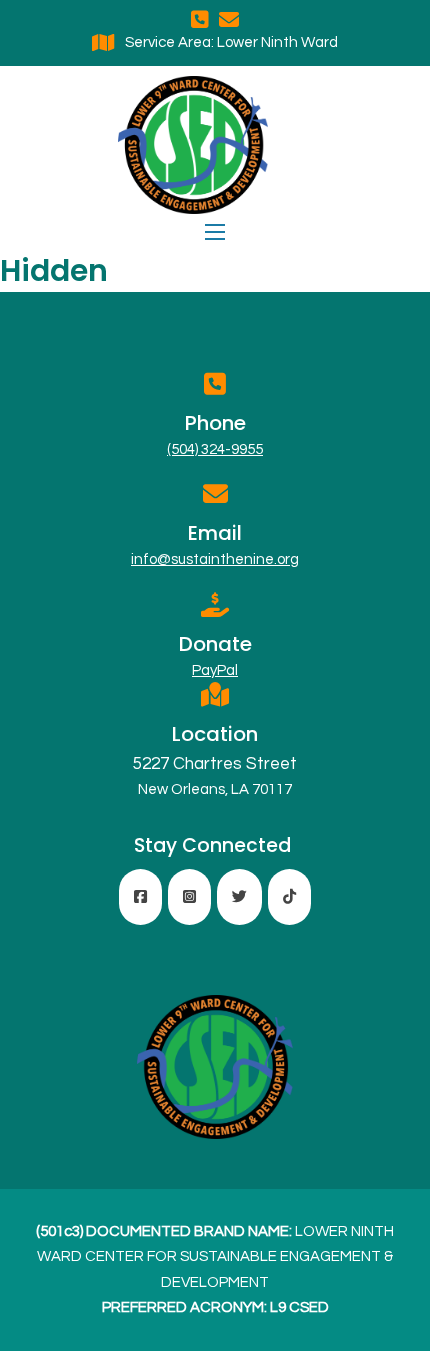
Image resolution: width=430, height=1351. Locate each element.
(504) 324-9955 (215, 449)
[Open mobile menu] (215, 232)
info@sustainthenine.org (215, 559)
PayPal (215, 670)
